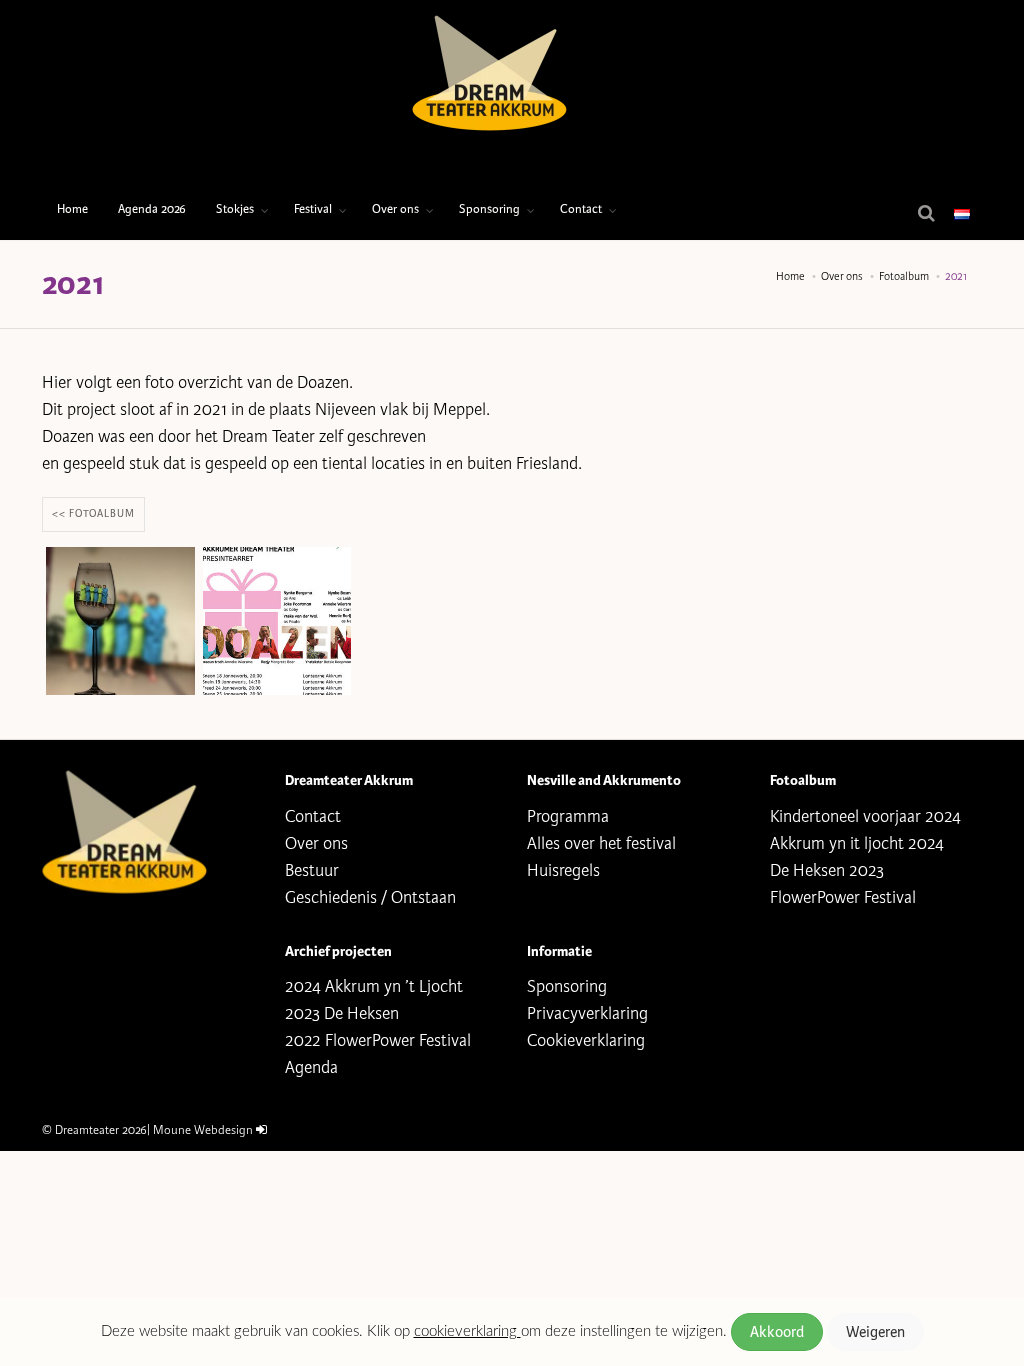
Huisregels (563, 870)
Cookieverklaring (586, 1040)
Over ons (395, 209)
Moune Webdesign (203, 1130)
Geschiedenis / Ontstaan (370, 897)
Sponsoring (489, 209)
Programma (568, 816)
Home (72, 209)
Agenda (311, 1067)
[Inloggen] (261, 1130)
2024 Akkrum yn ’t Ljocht (374, 986)
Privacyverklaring (587, 1013)
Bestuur (312, 870)
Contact (581, 209)
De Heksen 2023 (827, 870)
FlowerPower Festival (843, 897)
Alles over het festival (601, 843)
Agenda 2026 (152, 209)
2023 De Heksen (342, 1013)
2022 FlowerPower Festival (378, 1040)
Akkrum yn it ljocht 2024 (857, 843)
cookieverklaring (467, 1331)
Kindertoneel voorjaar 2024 (865, 816)
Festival (313, 209)
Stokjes (235, 209)
